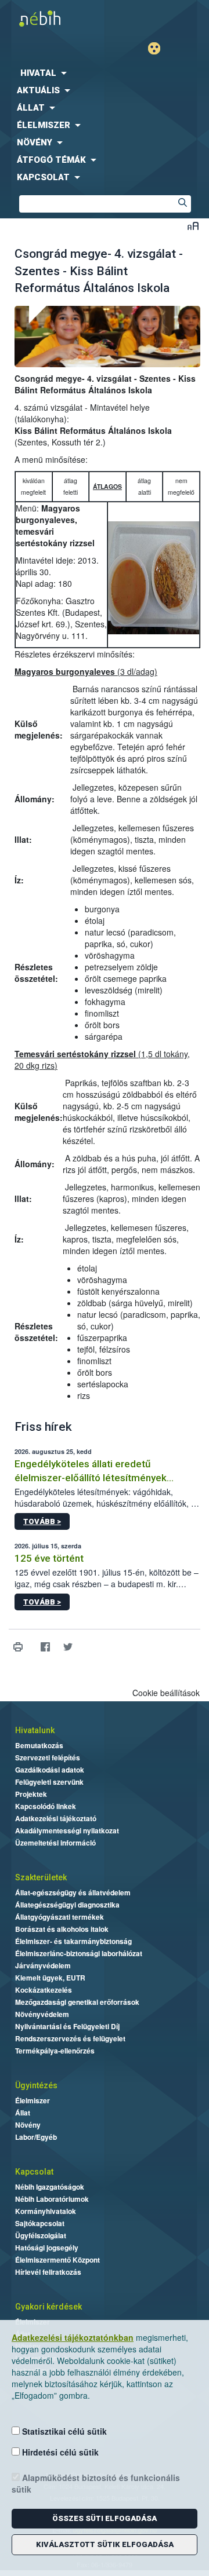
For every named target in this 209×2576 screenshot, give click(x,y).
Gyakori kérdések (48, 2307)
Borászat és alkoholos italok (62, 1929)
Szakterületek (41, 1877)
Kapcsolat (34, 2172)
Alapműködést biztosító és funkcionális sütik (96, 2483)
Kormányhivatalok (46, 2211)
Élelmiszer (33, 2100)
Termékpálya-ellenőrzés (55, 2051)
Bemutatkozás (39, 1745)
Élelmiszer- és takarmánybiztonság (73, 1941)
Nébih (52, 18)
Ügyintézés (36, 2085)
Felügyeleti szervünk (49, 1782)
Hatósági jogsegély (47, 2248)
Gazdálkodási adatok (50, 1770)
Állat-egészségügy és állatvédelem (73, 1892)
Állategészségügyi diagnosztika (67, 1905)
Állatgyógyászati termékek (60, 1917)
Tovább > (42, 1521)
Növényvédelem (42, 2014)
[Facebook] (45, 1647)
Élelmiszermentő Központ (57, 2260)
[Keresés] (182, 204)
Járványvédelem (43, 1965)
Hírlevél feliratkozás (48, 2272)
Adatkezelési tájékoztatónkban (73, 2337)
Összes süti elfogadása (105, 2518)
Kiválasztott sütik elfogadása (105, 2544)
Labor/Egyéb (36, 2137)
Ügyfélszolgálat (41, 2235)
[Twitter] (68, 1647)
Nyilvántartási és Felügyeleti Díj (67, 2026)
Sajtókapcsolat (40, 2223)
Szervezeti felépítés (48, 1757)
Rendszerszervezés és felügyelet (70, 2038)
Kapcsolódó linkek (46, 1806)
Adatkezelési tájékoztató (56, 1818)
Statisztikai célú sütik (63, 2431)
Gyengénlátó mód (159, 48)
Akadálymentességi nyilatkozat (67, 1830)
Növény (28, 2125)
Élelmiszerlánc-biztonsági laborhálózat (79, 1953)
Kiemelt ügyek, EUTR (50, 1978)
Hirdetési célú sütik (59, 2452)
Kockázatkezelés (44, 1990)
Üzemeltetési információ (55, 1843)
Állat (23, 2113)
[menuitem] (105, 73)
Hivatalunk (35, 1730)
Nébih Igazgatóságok (50, 2187)
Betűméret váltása (193, 226)
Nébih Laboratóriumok (52, 2199)
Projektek (31, 1794)
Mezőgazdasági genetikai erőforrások (77, 2002)
